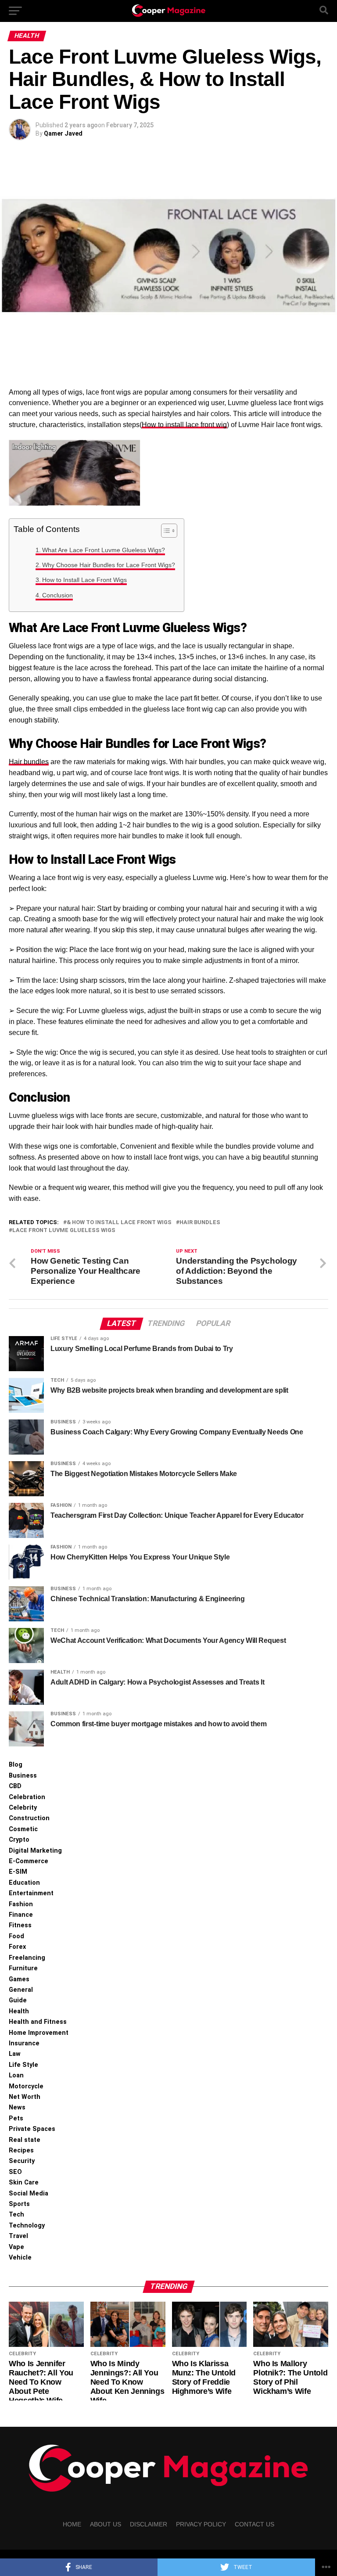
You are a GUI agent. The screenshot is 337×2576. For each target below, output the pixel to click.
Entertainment (31, 1893)
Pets (16, 2118)
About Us (106, 2524)
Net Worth (25, 2097)
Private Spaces (32, 2129)
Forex (17, 1947)
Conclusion (57, 595)
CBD (15, 1786)
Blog (16, 1765)
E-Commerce (29, 1861)
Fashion (21, 1904)
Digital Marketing (35, 1851)
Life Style (23, 2065)
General (21, 1990)
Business (23, 1776)
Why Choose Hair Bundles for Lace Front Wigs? (109, 565)
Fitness (20, 1925)
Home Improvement (39, 2033)
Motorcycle (26, 2086)
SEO (15, 2172)
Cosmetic (23, 1829)
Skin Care (24, 2183)
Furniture (23, 1968)
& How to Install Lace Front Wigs (119, 1223)
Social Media (29, 2193)
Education (24, 1883)
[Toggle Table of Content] (165, 531)
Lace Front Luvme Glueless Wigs (64, 1231)
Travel (18, 2236)
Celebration (27, 1797)
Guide (18, 2000)
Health (19, 2011)
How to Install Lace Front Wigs (84, 580)
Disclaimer (149, 2524)
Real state (25, 2140)
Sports (19, 2204)
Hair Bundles (200, 1223)
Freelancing (27, 1958)
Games (19, 1979)
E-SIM (18, 1872)
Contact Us (255, 2524)
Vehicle (20, 2258)
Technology (27, 2226)
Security (22, 2161)
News (17, 2107)
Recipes (21, 2150)
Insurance (24, 2043)
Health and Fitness (38, 2022)
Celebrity (23, 1808)
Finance (21, 1915)
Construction (29, 1818)
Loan (16, 2075)
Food (16, 1936)
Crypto (19, 1840)
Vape (16, 2247)
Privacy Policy (201, 2524)
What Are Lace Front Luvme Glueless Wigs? (104, 550)
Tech (16, 2215)
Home (72, 2524)
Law (15, 2054)
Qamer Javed (63, 133)
